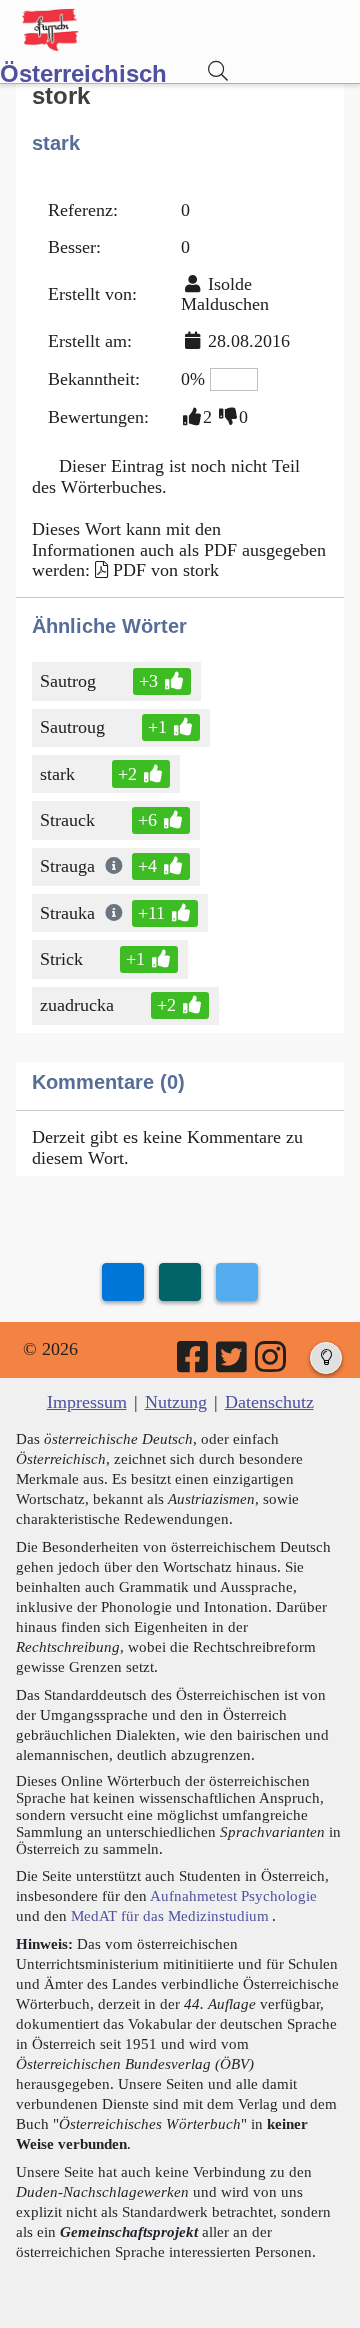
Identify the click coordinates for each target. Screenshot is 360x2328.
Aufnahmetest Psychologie (233, 1895)
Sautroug (72, 727)
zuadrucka (77, 1005)
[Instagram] (272, 1364)
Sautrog (68, 681)
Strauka (67, 913)
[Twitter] (233, 1364)
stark (57, 774)
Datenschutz (269, 1402)
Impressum (87, 1402)
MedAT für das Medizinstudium (170, 1915)
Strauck (67, 820)
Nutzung (176, 1402)
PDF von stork (166, 570)
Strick (61, 959)
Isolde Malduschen (225, 294)
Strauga (67, 866)
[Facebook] (194, 1364)
